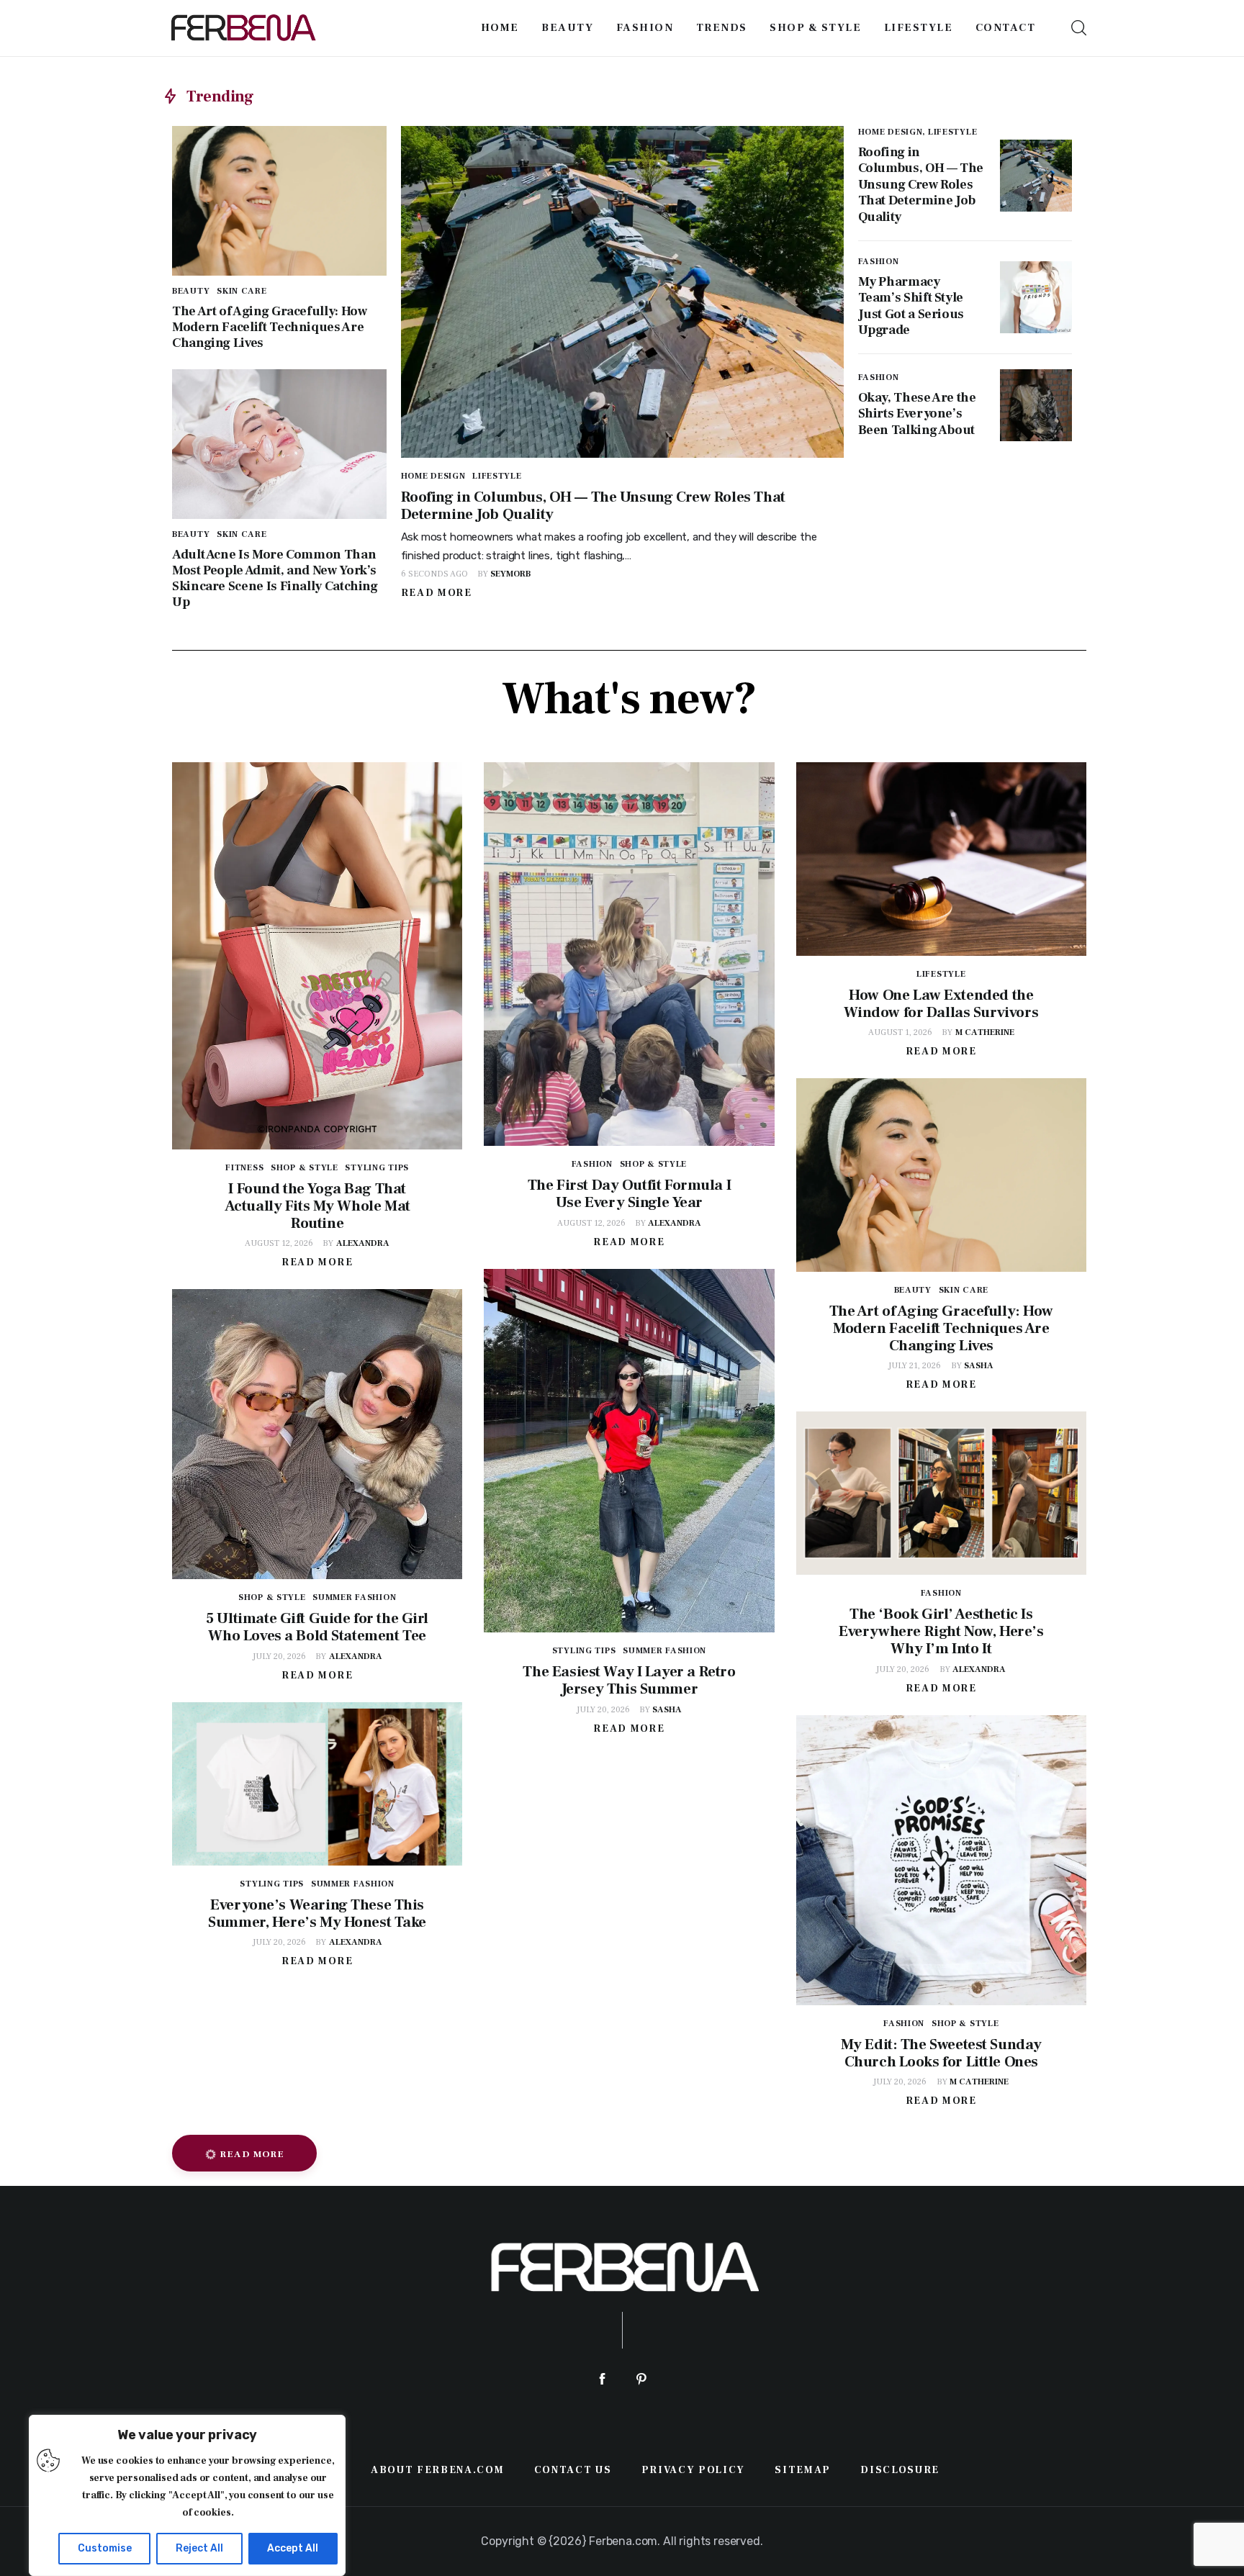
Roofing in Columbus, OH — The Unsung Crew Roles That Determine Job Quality (593, 506)
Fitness (244, 1168)
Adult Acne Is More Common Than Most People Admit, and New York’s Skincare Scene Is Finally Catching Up (275, 578)
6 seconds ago (434, 574)
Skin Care (242, 291)
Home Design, (893, 132)
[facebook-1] (602, 2379)
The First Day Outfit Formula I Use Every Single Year (629, 1194)
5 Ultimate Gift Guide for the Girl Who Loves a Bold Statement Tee (317, 1627)
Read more (437, 593)
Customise (105, 2548)
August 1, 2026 (900, 1032)
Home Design (433, 476)
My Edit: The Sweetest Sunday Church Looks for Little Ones (941, 2053)
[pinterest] (642, 2379)
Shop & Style (305, 1168)
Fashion (879, 262)
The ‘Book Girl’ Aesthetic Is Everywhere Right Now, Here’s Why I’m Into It (941, 1631)
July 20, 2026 (603, 1710)
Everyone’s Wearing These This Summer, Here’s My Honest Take (317, 1913)
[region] (187, 2495)
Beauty (191, 291)
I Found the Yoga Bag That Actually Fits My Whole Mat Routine (317, 1206)
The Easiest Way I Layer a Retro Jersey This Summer (629, 1680)
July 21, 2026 (915, 1366)
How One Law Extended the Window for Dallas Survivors (941, 1004)
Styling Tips (377, 1168)
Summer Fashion (664, 1651)
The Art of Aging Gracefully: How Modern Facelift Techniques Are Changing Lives (269, 327)
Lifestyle (497, 476)
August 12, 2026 (279, 1243)
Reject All (199, 2548)
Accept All (293, 2548)
